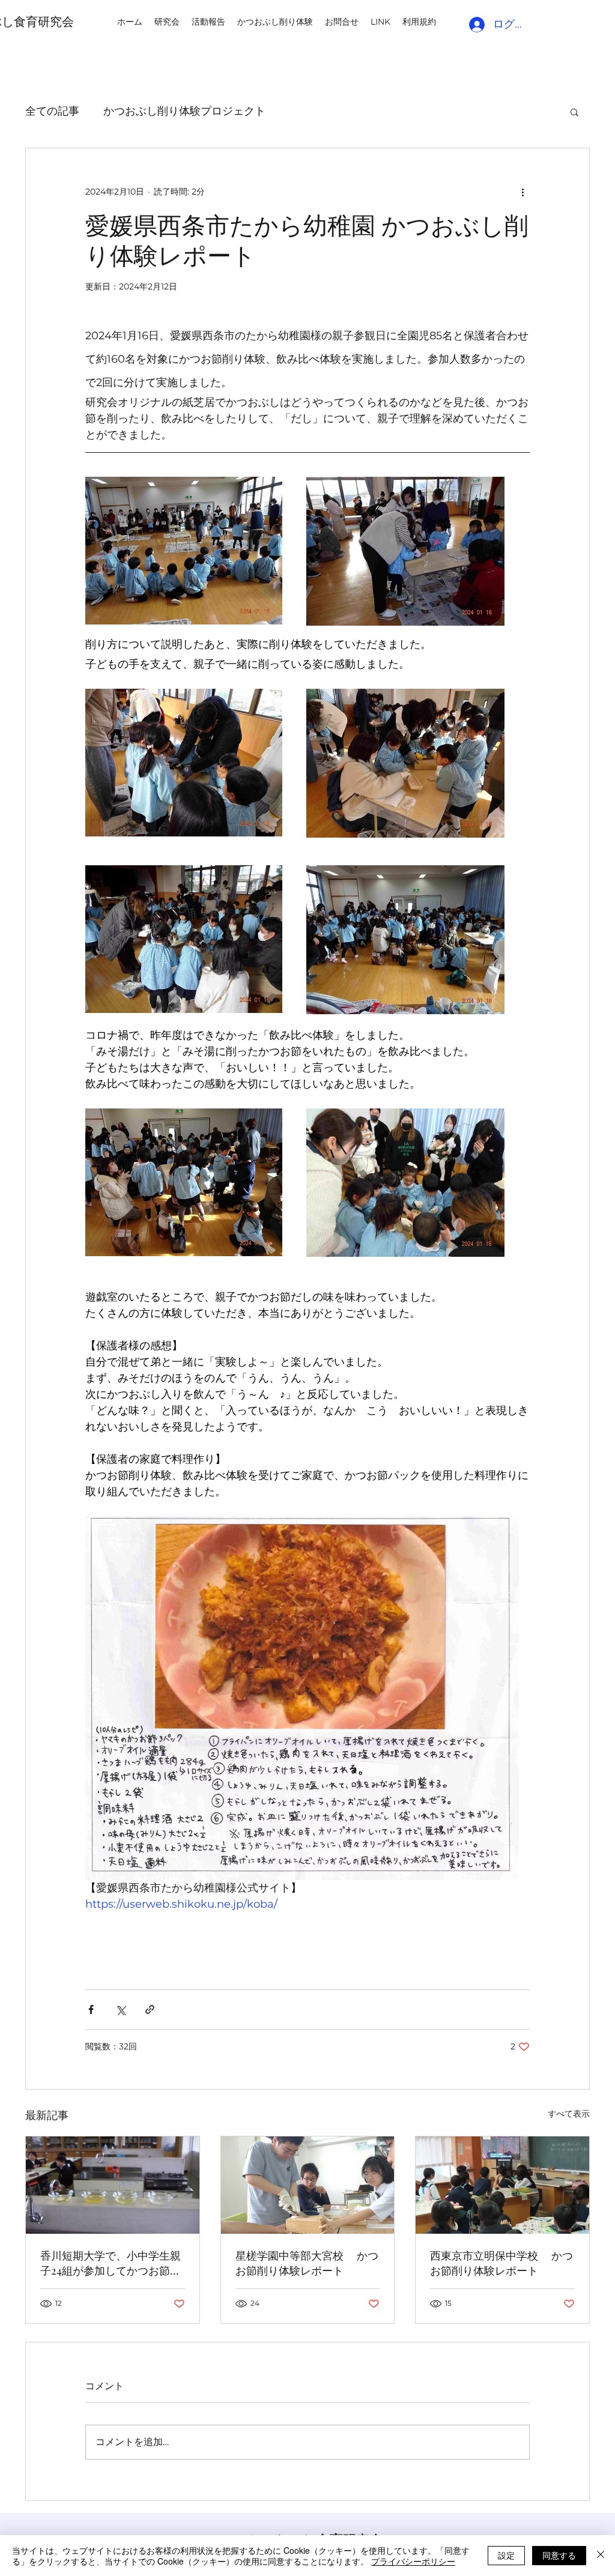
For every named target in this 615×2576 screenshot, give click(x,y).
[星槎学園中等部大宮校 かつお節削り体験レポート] (308, 2185)
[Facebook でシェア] (91, 2009)
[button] (574, 112)
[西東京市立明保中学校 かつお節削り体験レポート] (502, 2185)
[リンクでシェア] (150, 2009)
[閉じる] (601, 2556)
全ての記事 (52, 111)
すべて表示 (569, 2114)
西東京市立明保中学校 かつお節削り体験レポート (501, 2263)
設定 (506, 2555)
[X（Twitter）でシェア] (120, 2009)
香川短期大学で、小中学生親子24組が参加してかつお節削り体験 (111, 2263)
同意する (559, 2555)
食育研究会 (44, 21)
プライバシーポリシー (413, 2561)
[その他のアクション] (523, 192)
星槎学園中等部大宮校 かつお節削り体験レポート (307, 2263)
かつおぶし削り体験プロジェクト (184, 111)
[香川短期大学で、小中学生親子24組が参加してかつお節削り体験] (113, 2185)
